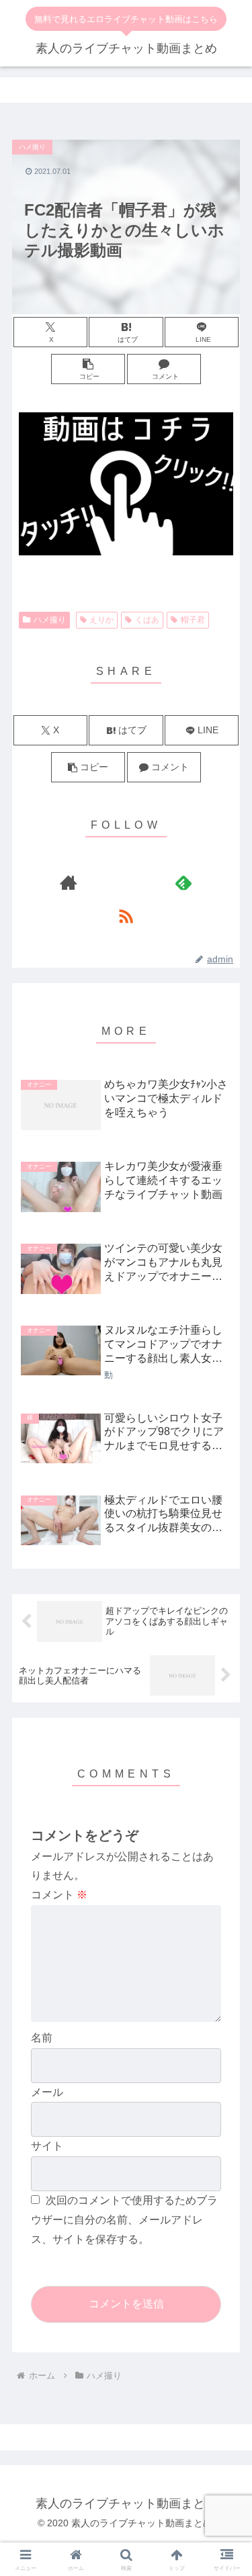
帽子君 (193, 620)
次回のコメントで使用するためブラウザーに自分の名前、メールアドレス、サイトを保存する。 (124, 2220)
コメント (59, 1895)
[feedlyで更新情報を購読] (183, 882)
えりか (101, 620)
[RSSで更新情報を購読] (126, 916)
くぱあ (147, 620)
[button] (88, 369)
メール (47, 2092)
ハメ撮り (50, 620)
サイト (47, 2146)
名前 (42, 2038)
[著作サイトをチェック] (69, 882)
